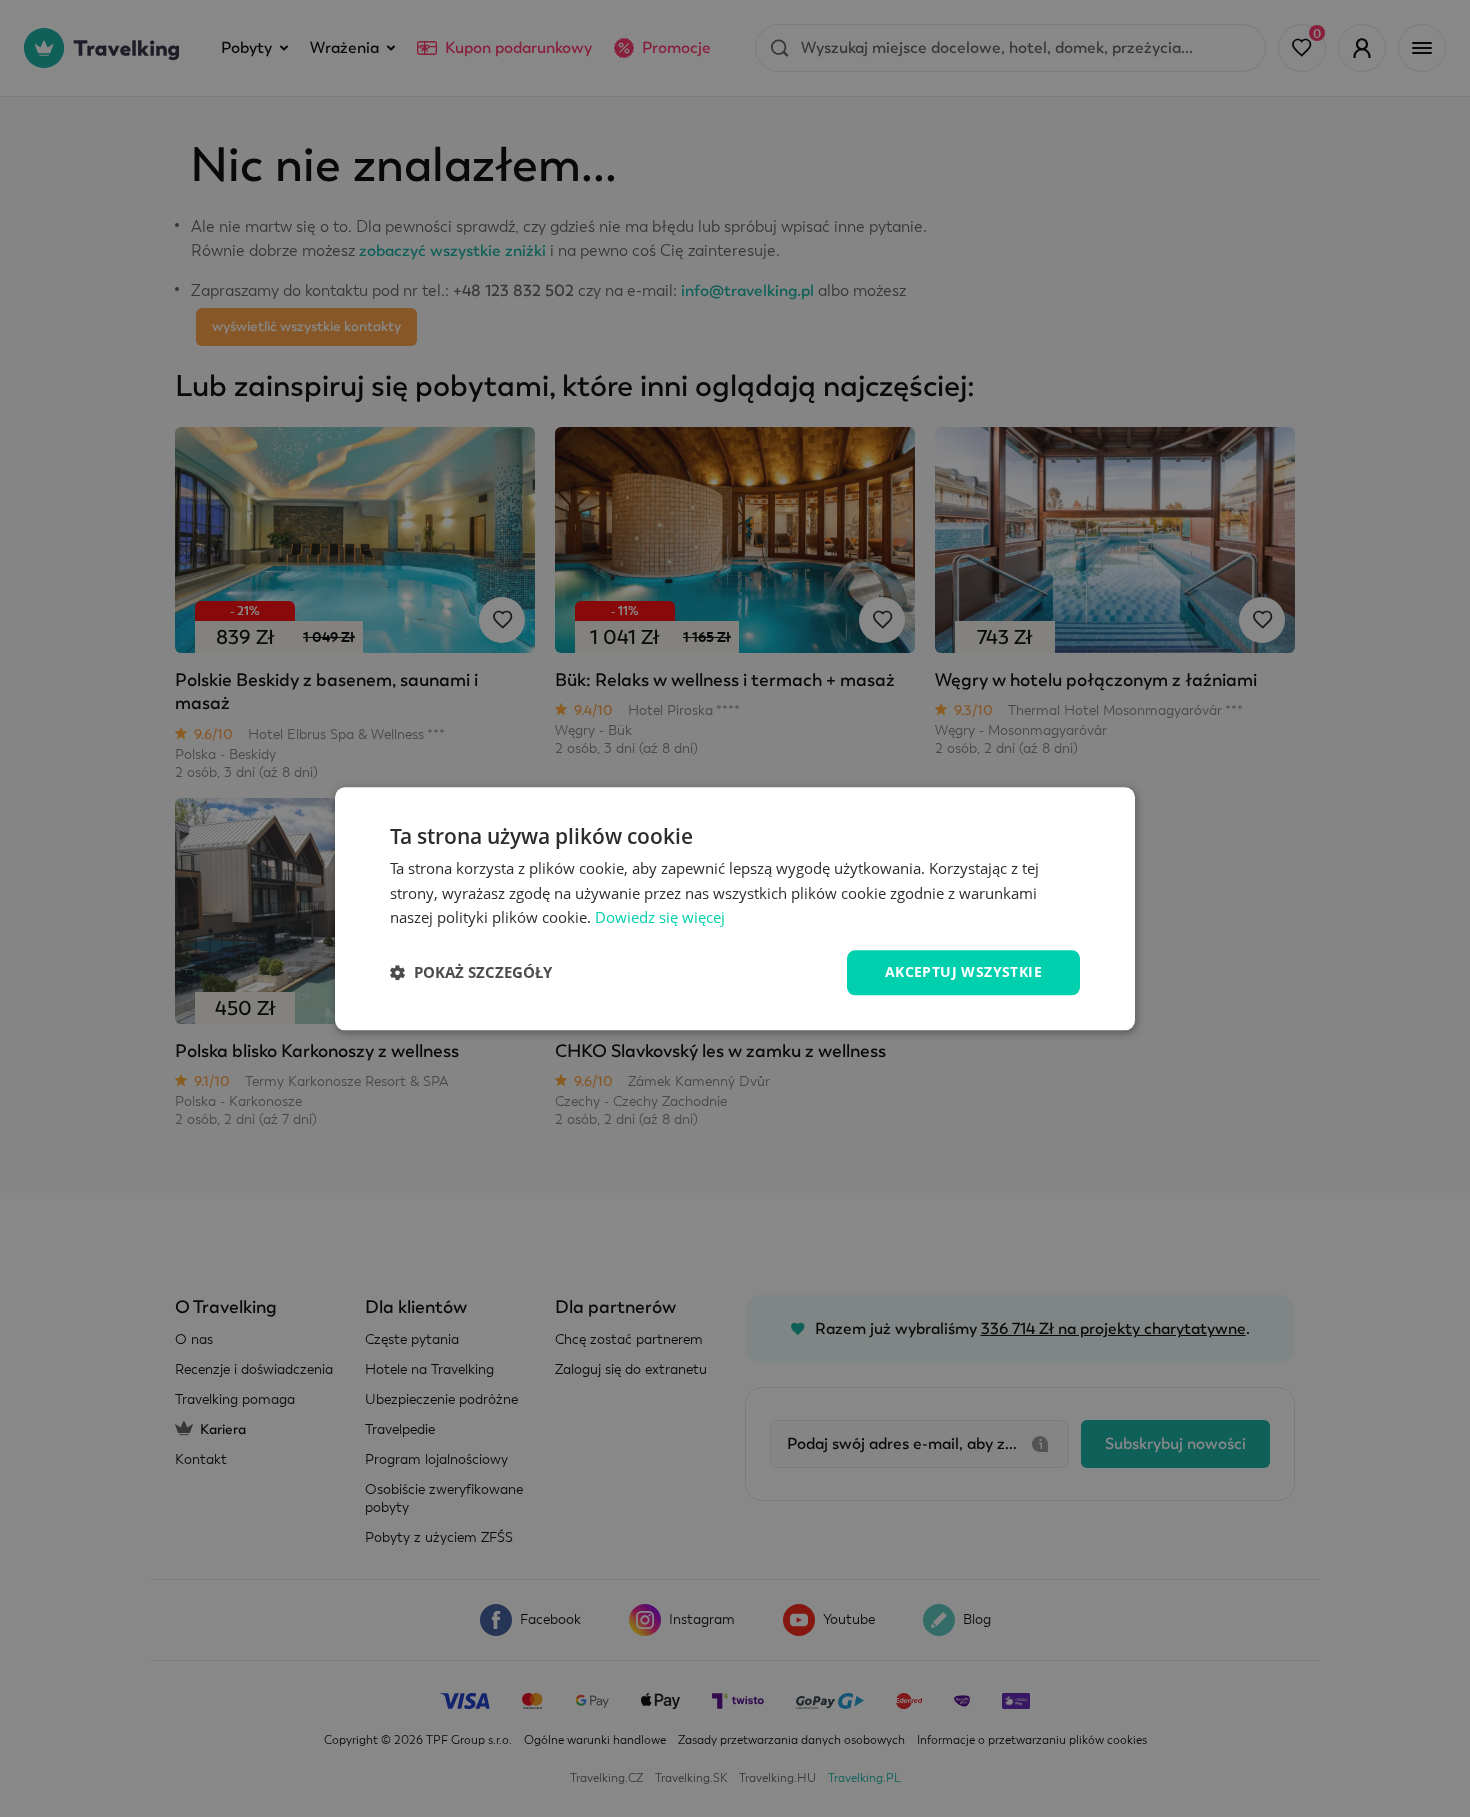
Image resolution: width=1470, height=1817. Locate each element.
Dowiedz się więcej (660, 918)
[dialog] (735, 908)
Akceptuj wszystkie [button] (963, 971)
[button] (471, 973)
